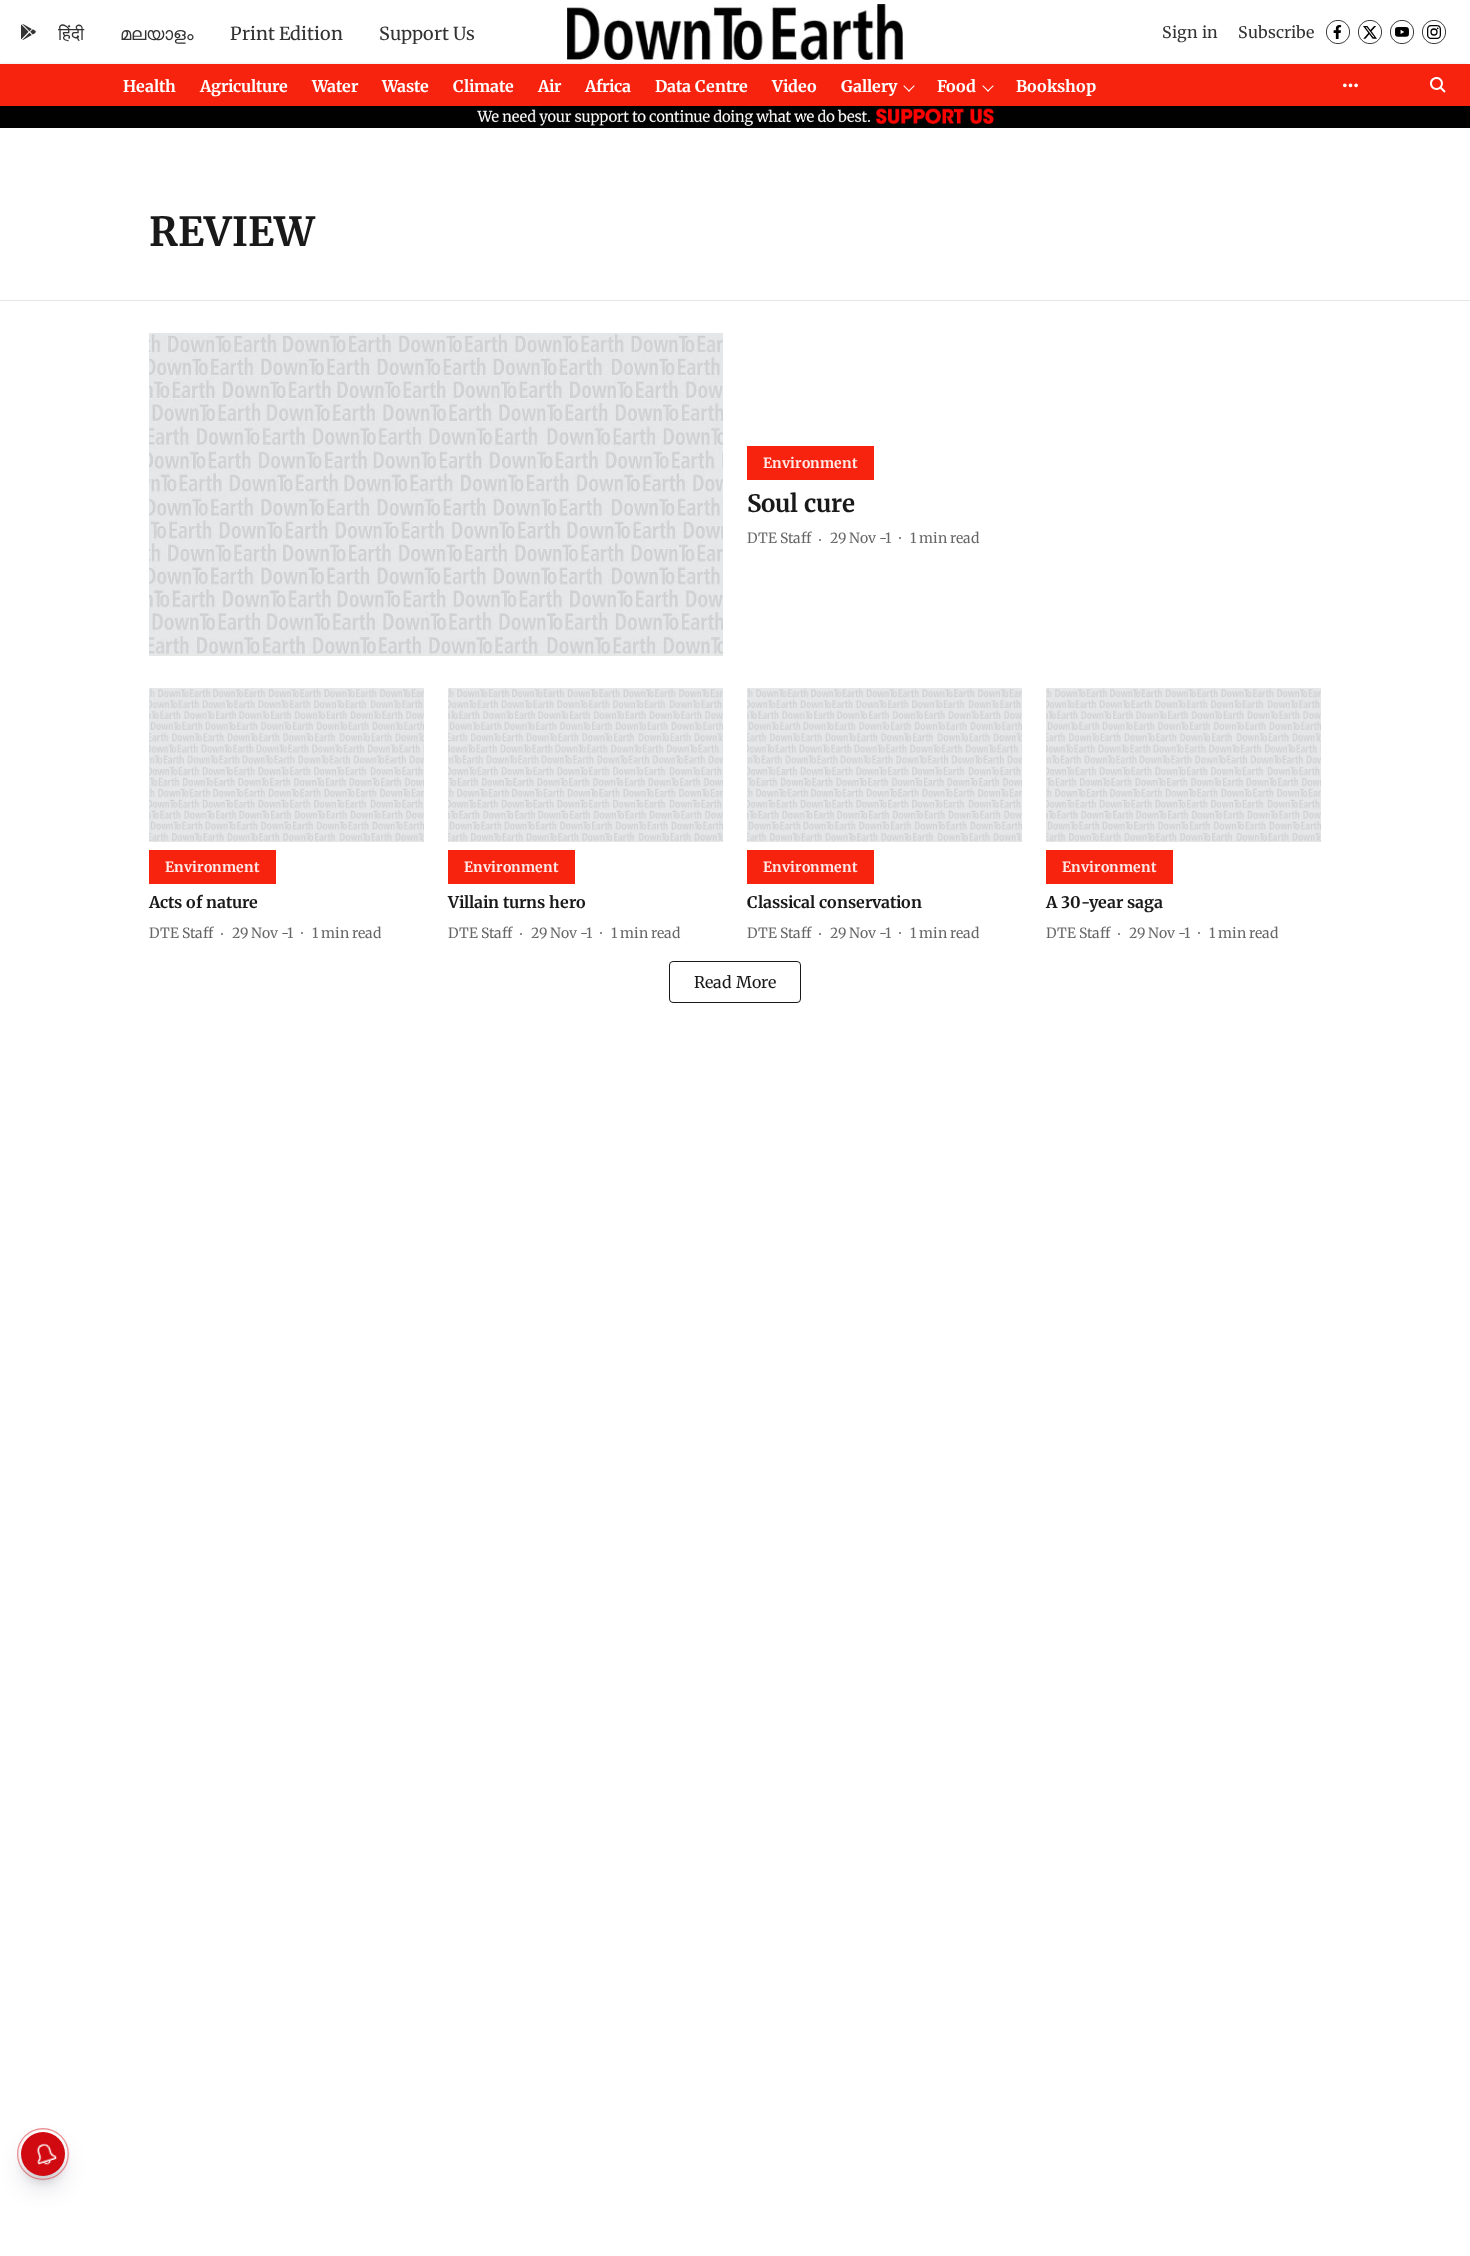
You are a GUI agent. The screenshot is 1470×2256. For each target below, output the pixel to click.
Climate (483, 86)
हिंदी (71, 33)
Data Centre (701, 86)
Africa (608, 86)
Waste (405, 86)
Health (149, 86)
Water (335, 86)
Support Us (427, 33)
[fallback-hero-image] (436, 494)
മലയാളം (157, 33)
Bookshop (1056, 86)
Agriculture (244, 86)
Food (956, 86)
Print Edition (286, 33)
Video (794, 86)
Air (549, 86)
